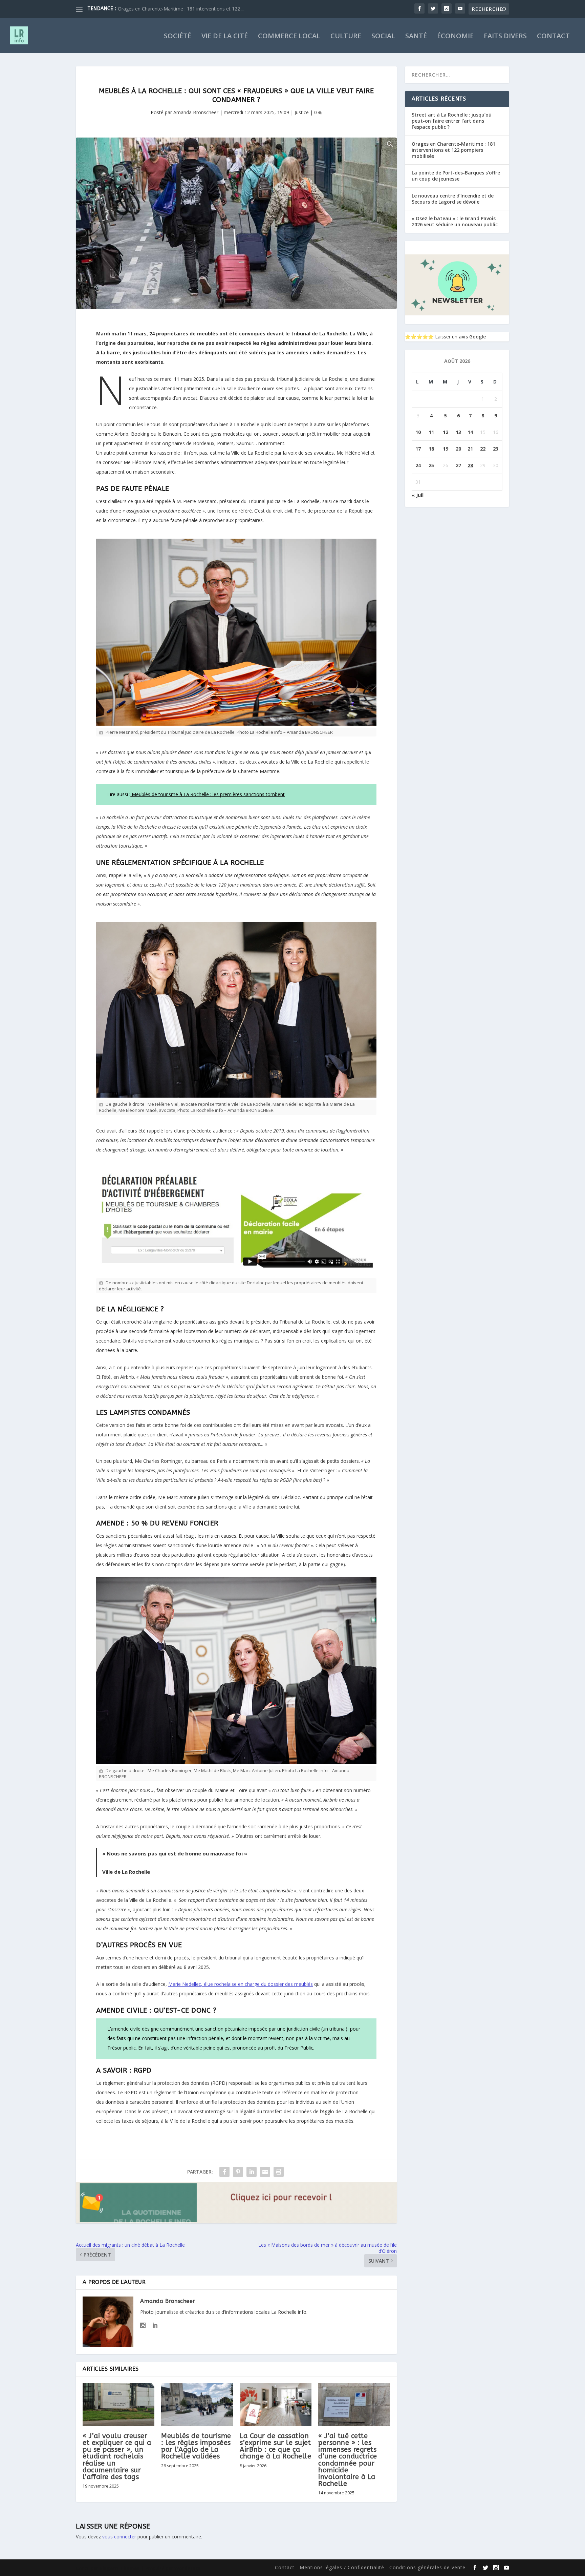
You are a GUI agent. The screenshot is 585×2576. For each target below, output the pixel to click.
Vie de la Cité (225, 37)
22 (483, 449)
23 (496, 449)
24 (418, 465)
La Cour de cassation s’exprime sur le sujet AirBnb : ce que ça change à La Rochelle (275, 2446)
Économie (455, 37)
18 (431, 449)
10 (418, 432)
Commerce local (289, 37)
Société (178, 37)
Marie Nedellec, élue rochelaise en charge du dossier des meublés (241, 1984)
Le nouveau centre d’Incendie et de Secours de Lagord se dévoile (453, 199)
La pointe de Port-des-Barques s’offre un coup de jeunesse (456, 176)
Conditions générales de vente (427, 2567)
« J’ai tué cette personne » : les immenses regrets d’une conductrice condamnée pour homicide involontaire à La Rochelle (348, 2460)
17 (418, 449)
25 (431, 465)
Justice (302, 112)
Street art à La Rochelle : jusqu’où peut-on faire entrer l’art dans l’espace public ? (452, 121)
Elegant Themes (120, 2568)
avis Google (472, 337)
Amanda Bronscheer (196, 112)
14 (470, 432)
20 (458, 449)
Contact (553, 37)
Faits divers (505, 37)
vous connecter (119, 2537)
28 (470, 465)
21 (470, 449)
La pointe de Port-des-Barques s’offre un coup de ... (174, 9)
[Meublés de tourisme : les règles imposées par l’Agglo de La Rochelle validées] (197, 2405)
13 (458, 432)
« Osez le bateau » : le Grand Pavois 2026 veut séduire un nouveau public (455, 221)
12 (446, 432)
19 (446, 449)
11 (431, 432)
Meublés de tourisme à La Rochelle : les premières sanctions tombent (208, 794)
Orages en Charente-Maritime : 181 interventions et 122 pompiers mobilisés (453, 150)
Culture (346, 37)
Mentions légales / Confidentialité (342, 2567)
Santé (416, 37)
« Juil (418, 495)
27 (458, 465)
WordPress (188, 2568)
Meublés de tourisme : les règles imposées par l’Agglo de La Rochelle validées (196, 2446)
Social (383, 37)
